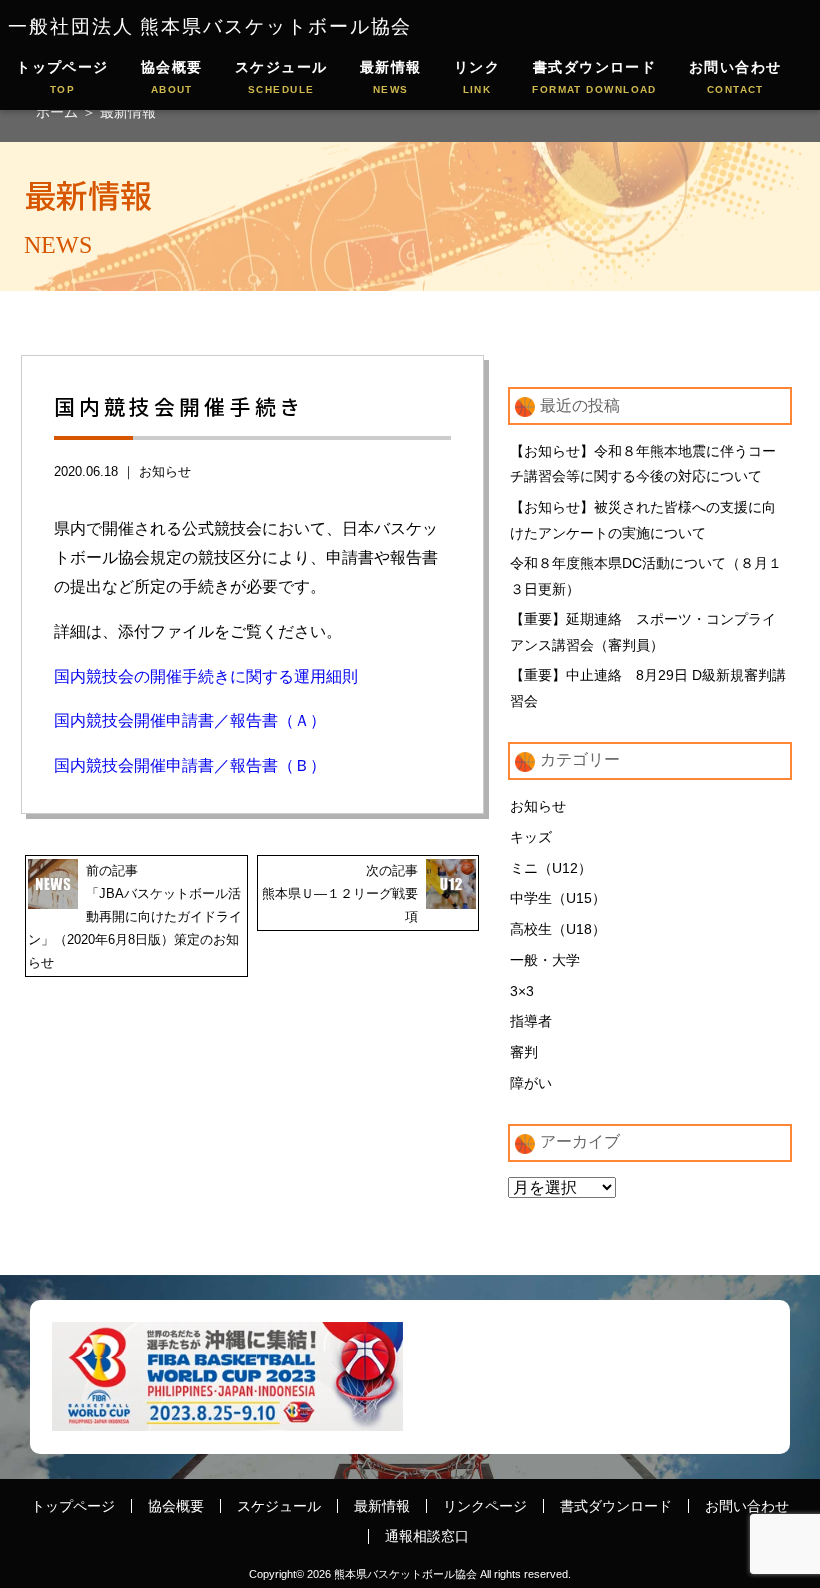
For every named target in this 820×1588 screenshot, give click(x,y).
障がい (531, 1083)
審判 (524, 1052)
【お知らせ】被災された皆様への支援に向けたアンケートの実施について (643, 520)
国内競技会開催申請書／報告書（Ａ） (190, 720)
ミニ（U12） (551, 868)
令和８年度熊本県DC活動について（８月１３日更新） (646, 576)
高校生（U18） (558, 929)
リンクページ (485, 1506)
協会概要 (172, 77)
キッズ (531, 837)
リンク (477, 77)
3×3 (522, 991)
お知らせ (165, 471)
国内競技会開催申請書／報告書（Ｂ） (190, 765)
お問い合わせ (735, 77)
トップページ (62, 77)
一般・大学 (545, 960)
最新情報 (391, 77)
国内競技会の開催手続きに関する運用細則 (206, 676)
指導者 (531, 1021)
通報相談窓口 (427, 1536)
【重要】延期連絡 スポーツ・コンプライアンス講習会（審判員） (643, 632)
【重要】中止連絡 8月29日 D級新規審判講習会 (648, 688)
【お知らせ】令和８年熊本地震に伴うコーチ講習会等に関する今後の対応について (643, 464)
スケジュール (281, 77)
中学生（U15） (558, 898)
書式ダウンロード (594, 77)
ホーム (59, 112)
